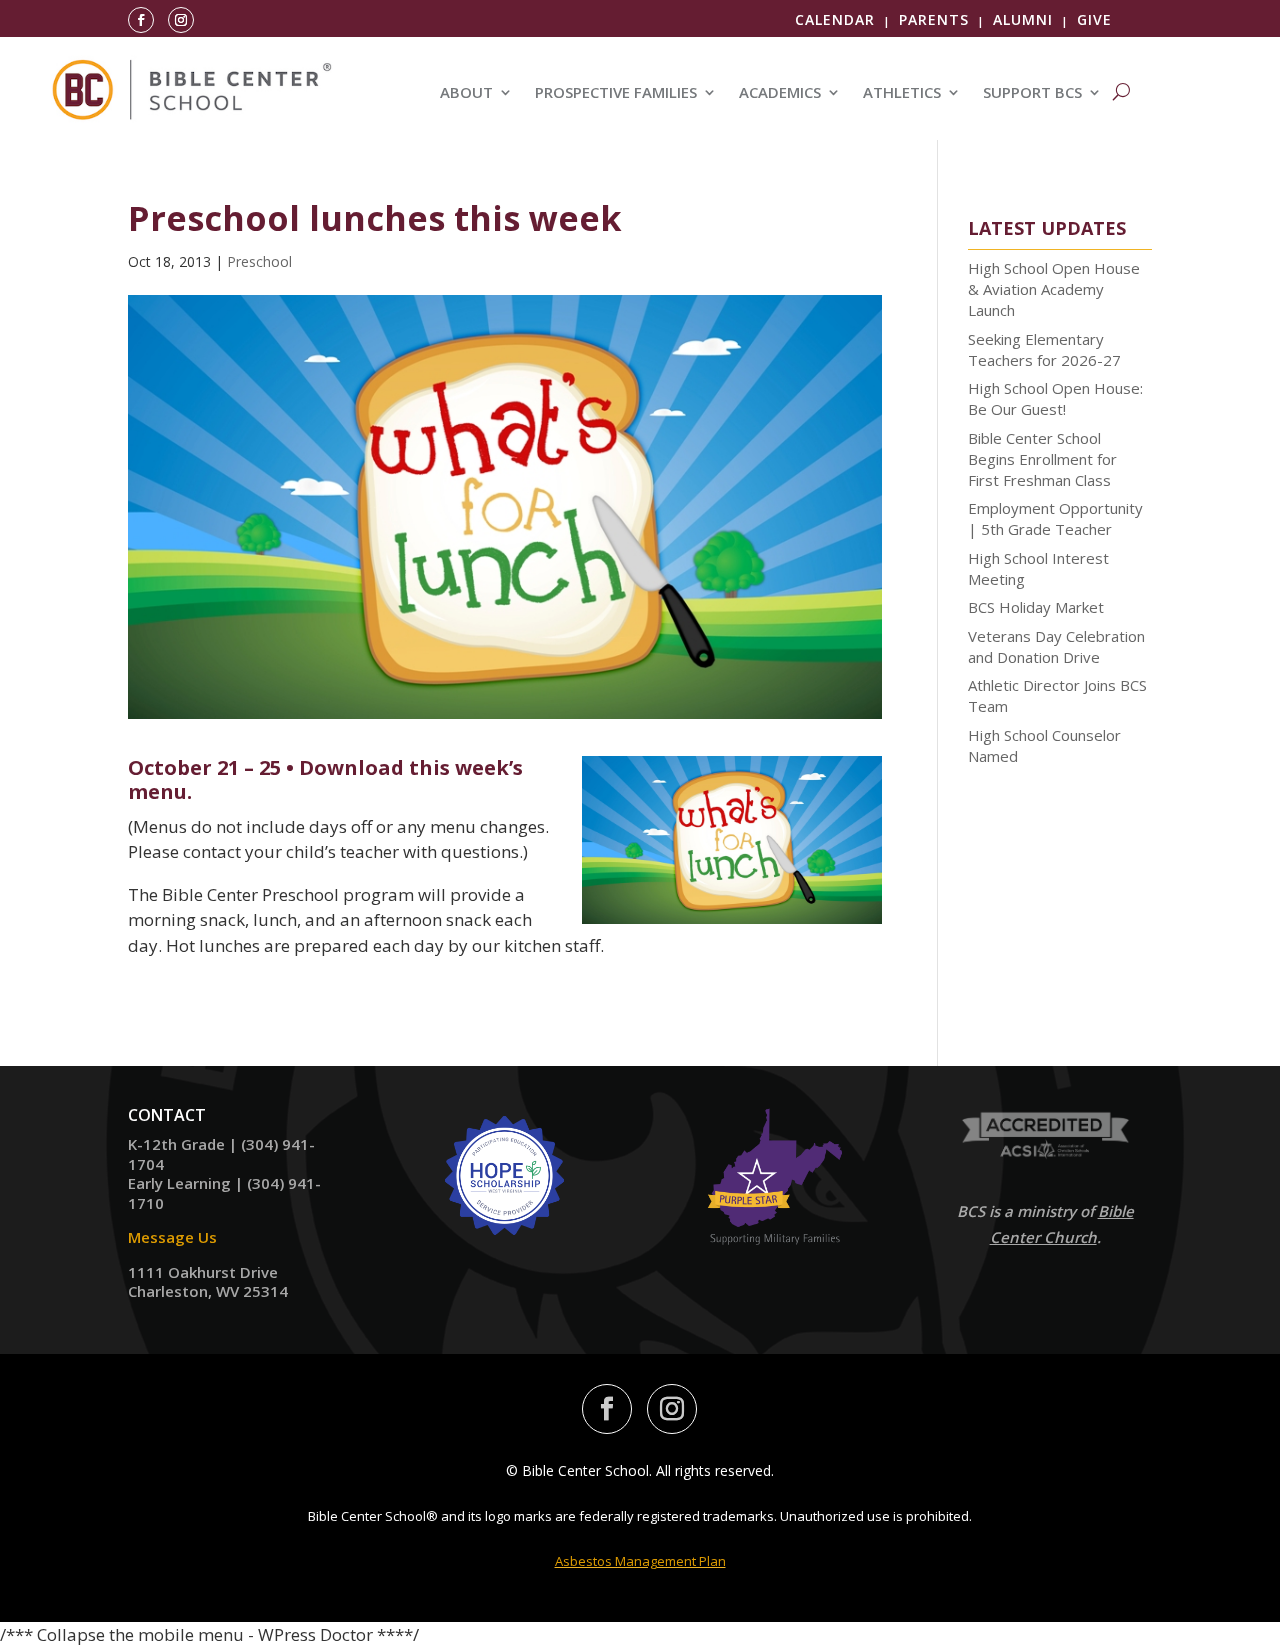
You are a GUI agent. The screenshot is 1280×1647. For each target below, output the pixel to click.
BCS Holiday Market (1036, 607)
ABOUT (466, 93)
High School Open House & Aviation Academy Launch (1054, 289)
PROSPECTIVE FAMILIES (616, 93)
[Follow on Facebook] (141, 20)
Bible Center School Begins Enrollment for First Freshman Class (1042, 459)
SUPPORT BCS (1032, 93)
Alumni (1023, 19)
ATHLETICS (902, 93)
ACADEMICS (780, 93)
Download (351, 767)
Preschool (259, 261)
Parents (934, 19)
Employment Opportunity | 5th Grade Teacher (1055, 518)
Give (1094, 19)
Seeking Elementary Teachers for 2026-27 (1044, 349)
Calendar (835, 19)
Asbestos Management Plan (640, 1561)
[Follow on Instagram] (181, 20)
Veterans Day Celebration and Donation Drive (1056, 646)
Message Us (172, 1237)
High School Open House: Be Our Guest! (1055, 398)
